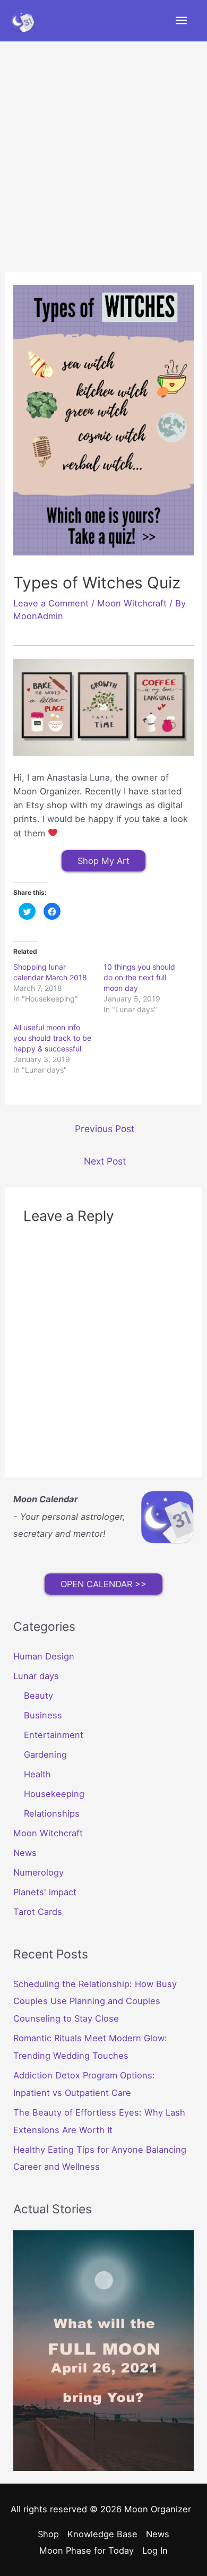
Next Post (105, 1161)
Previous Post (105, 1129)
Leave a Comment (51, 603)
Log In (155, 2551)
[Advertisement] (103, 150)
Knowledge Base (102, 2534)
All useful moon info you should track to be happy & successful (52, 1038)
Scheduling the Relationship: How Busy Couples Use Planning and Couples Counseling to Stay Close (95, 2001)
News (25, 1853)
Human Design (44, 1656)
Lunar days (36, 1676)
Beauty (38, 1696)
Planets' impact (45, 1892)
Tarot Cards (38, 1912)
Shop (48, 2534)
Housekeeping (54, 1794)
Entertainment (54, 1735)
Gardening (45, 1755)
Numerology (38, 1872)
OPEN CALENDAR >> (103, 1584)
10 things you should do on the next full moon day (139, 977)
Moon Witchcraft (132, 603)
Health (37, 1774)
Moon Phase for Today (87, 2551)
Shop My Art (103, 861)
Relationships (52, 1813)
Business (43, 1715)
